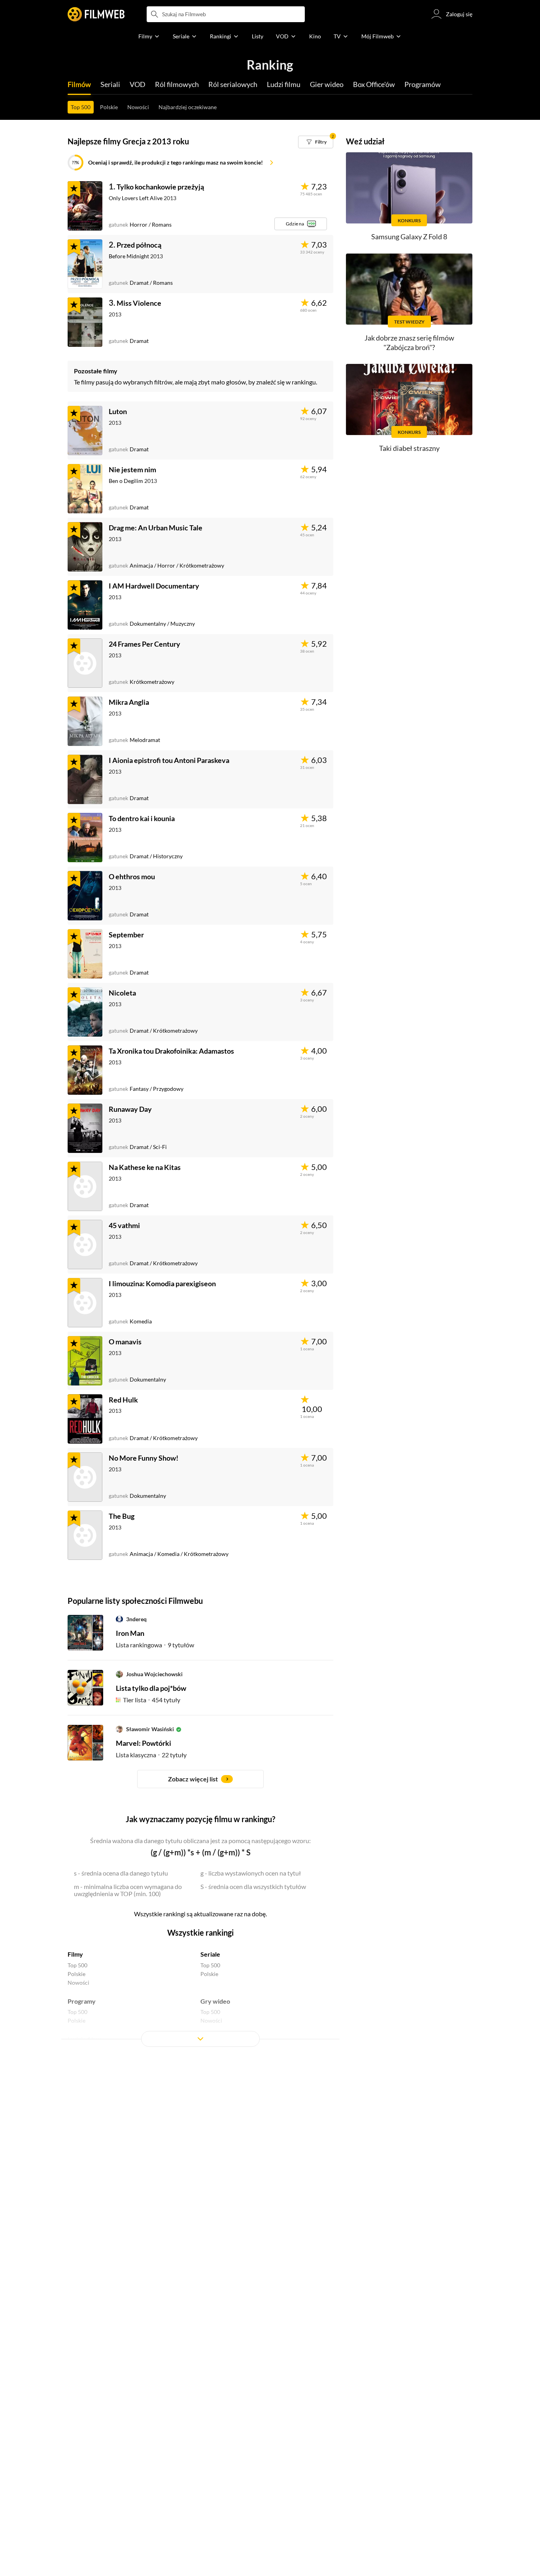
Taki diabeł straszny (409, 448)
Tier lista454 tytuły (152, 1700)
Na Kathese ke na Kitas (145, 1167)
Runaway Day (130, 1109)
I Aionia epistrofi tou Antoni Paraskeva (169, 760)
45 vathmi (124, 1225)
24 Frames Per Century (144, 644)
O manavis (125, 1342)
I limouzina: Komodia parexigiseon (162, 1283)
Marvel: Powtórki (143, 1743)
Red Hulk (123, 1400)
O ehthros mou (132, 876)
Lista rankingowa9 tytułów (155, 1645)
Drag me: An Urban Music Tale (156, 528)
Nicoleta (122, 993)
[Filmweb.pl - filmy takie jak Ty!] (96, 14)
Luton (118, 411)
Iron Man (130, 1633)
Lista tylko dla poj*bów (151, 1688)
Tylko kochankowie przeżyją (160, 187)
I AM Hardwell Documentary (154, 586)
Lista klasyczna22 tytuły (151, 1755)
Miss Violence (139, 303)
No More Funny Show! (143, 1458)
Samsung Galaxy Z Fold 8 (409, 237)
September (126, 935)
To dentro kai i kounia (142, 818)
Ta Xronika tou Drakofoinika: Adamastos (171, 1051)
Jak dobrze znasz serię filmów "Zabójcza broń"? (409, 342)
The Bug (122, 1516)
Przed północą (139, 245)
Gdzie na (295, 224)
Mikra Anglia (129, 702)
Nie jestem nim (132, 469)
